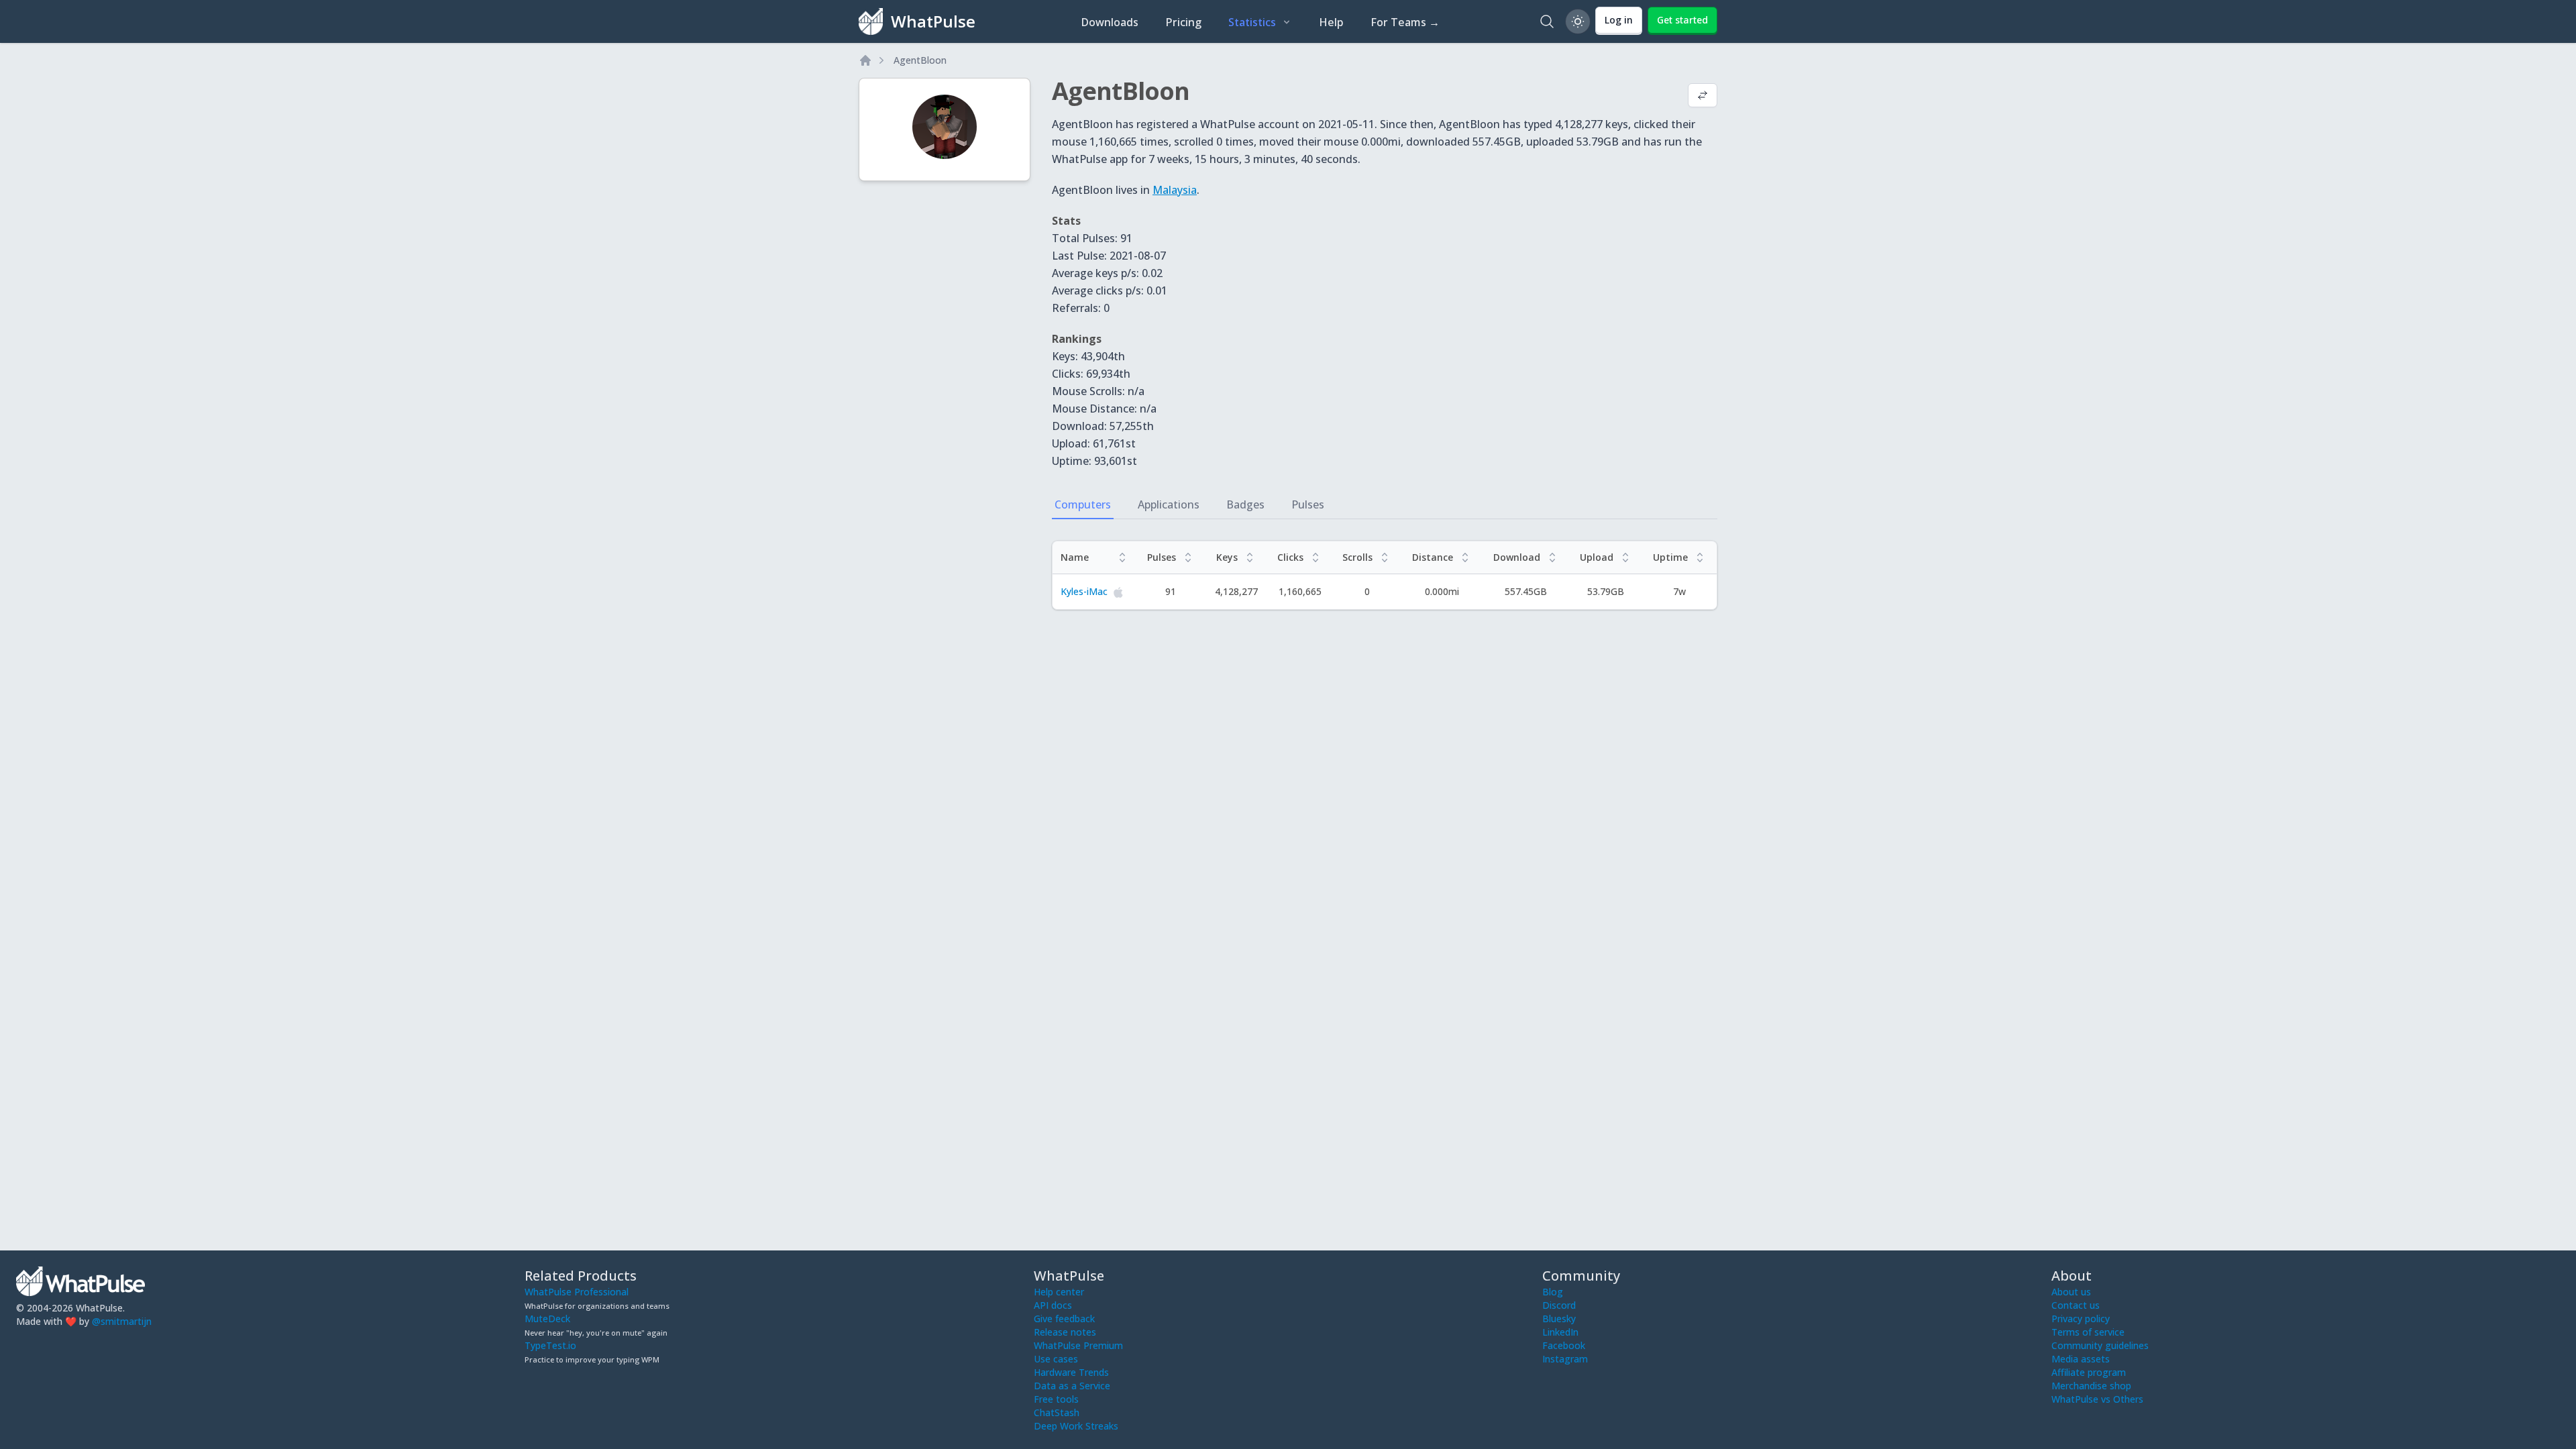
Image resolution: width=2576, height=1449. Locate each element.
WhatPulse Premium (1078, 1345)
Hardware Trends (1071, 1372)
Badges (1245, 504)
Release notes (1065, 1332)
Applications (1169, 504)
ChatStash (1057, 1412)
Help (1331, 22)
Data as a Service (1072, 1386)
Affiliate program (2089, 1372)
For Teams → (1405, 22)
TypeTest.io (550, 1345)
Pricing (1183, 22)
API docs (1053, 1305)
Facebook (1564, 1345)
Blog (1553, 1292)
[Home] (865, 60)
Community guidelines (2100, 1345)
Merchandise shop (2091, 1386)
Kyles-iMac (1084, 591)
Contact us (2076, 1305)
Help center (1059, 1292)
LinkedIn (1560, 1332)
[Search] (1547, 21)
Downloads (1110, 22)
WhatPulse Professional (577, 1292)
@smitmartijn (122, 1321)
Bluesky (1559, 1319)
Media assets (2081, 1359)
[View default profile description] (1703, 97)
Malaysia (1175, 190)
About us (2071, 1292)
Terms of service (2088, 1332)
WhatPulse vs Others (2097, 1399)
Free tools (1056, 1399)
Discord (1559, 1305)
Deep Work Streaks (1076, 1426)
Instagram (1565, 1359)
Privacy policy (2081, 1319)
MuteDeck (547, 1319)
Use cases (1056, 1359)
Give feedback (1064, 1319)
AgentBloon (920, 60)
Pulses (1308, 504)
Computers (1083, 504)
